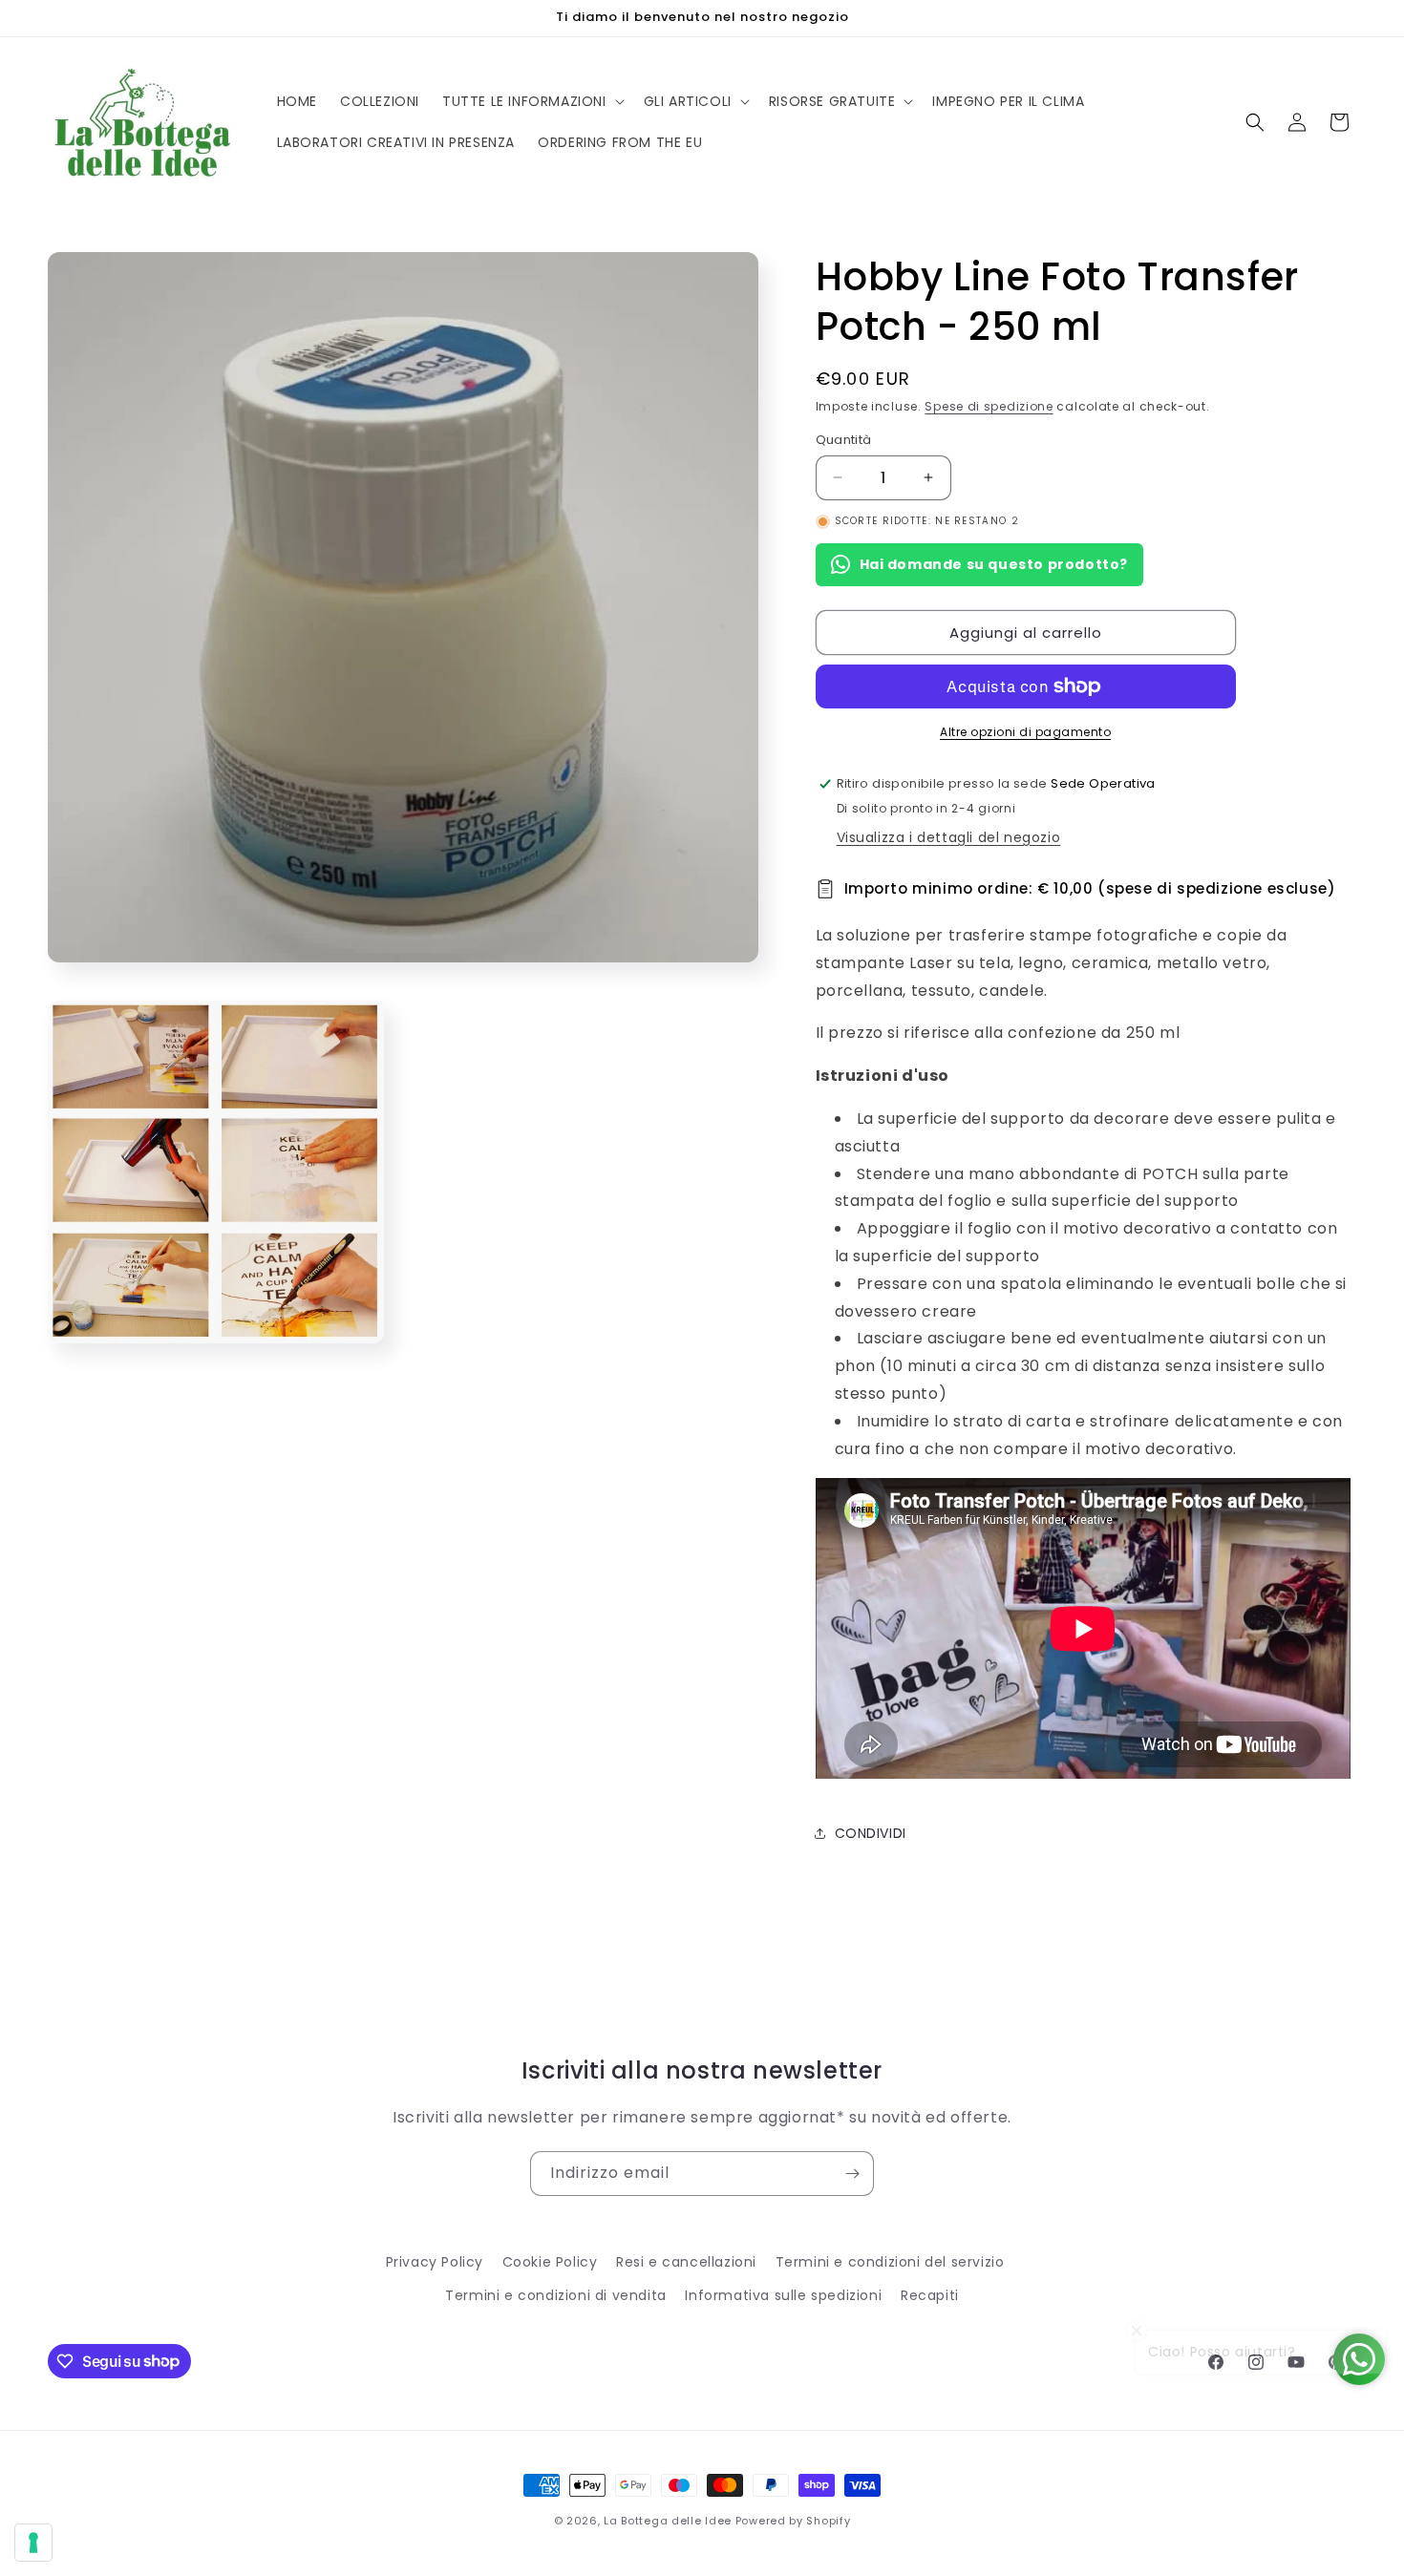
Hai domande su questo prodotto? (994, 564)
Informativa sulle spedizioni (783, 2295)
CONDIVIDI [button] (871, 1833)
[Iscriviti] (852, 2174)
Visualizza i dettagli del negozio (949, 837)
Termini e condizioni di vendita (556, 2295)
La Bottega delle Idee (668, 2521)
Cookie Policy (550, 2262)
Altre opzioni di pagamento (1025, 732)
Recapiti (930, 2295)
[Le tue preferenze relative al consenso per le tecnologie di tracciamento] (33, 2543)
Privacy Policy (435, 2262)
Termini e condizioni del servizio (890, 2262)
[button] (532, 101)
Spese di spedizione (989, 406)
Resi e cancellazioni (686, 2262)
